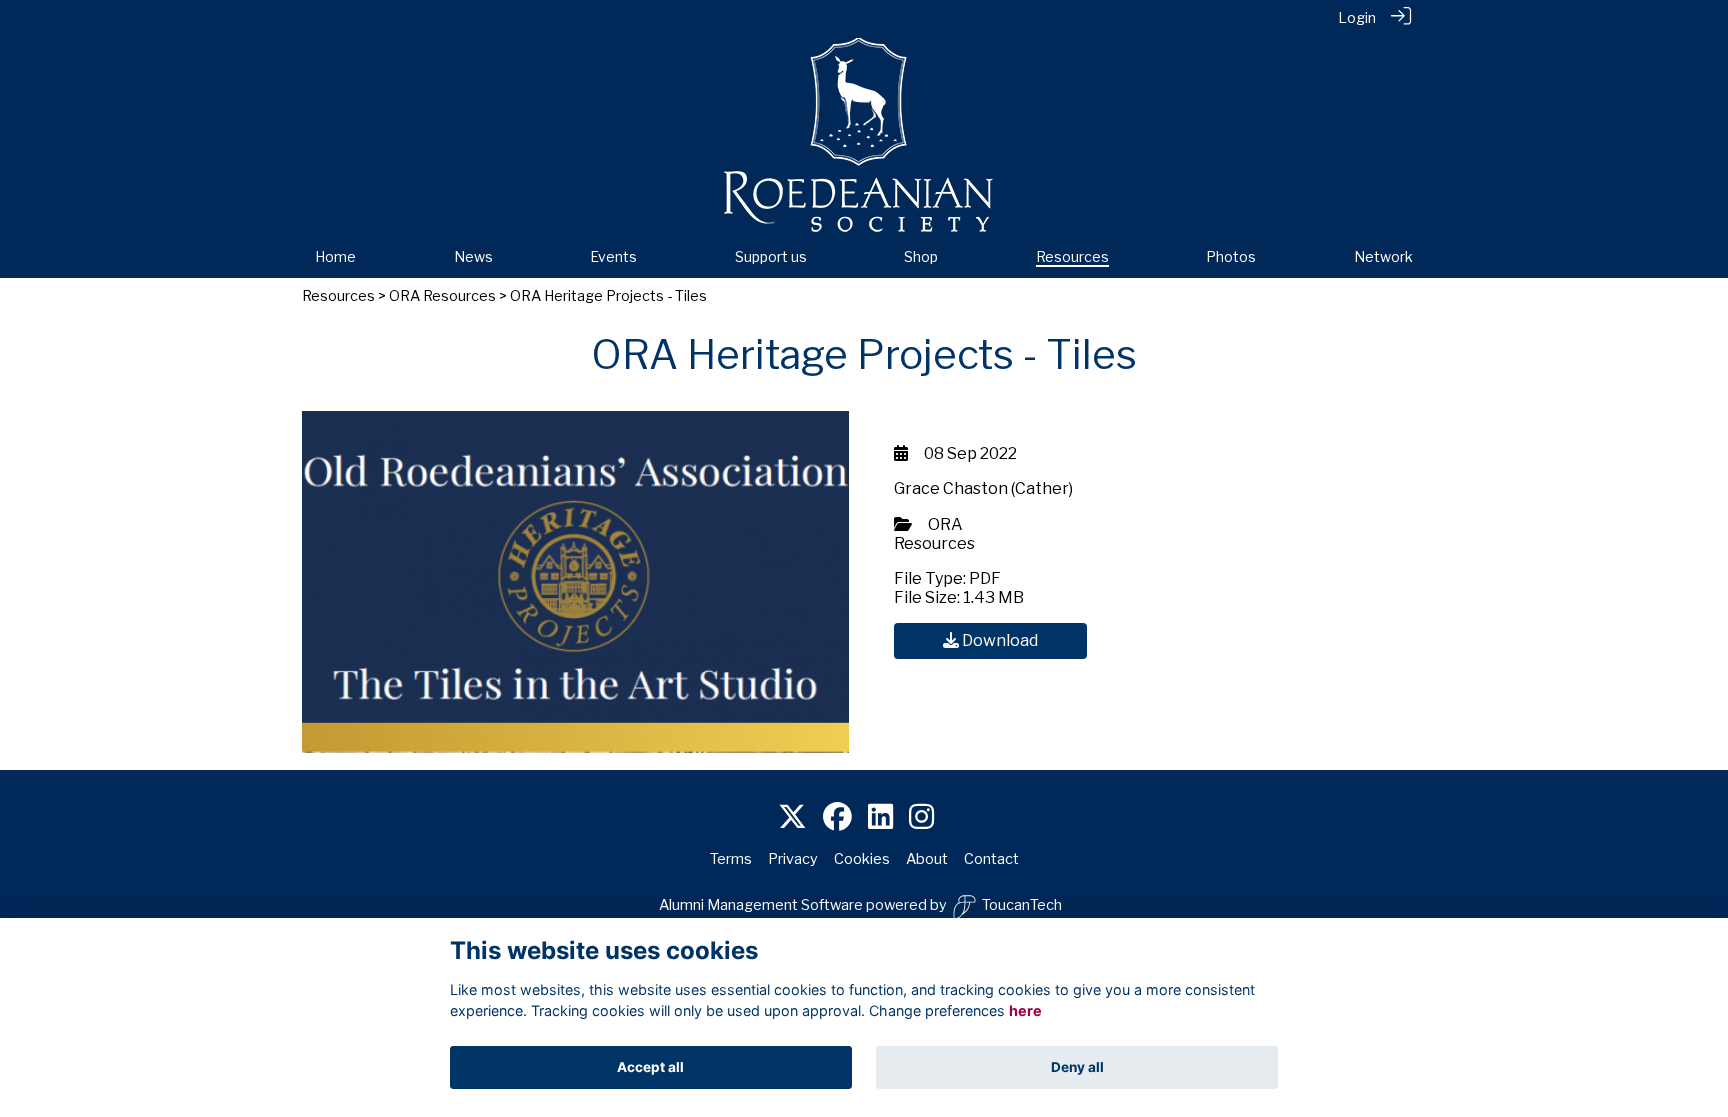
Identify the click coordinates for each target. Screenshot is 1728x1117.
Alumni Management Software (761, 905)
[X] (792, 818)
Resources (338, 296)
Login (1357, 18)
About (927, 859)
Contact (991, 859)
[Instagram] (921, 818)
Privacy (793, 859)
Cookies (862, 859)
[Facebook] (837, 818)
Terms (731, 859)
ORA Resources (442, 296)
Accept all (650, 1067)
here (1025, 1011)
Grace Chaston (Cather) (983, 488)
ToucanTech (1022, 905)
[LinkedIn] (880, 818)
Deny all (1077, 1067)
